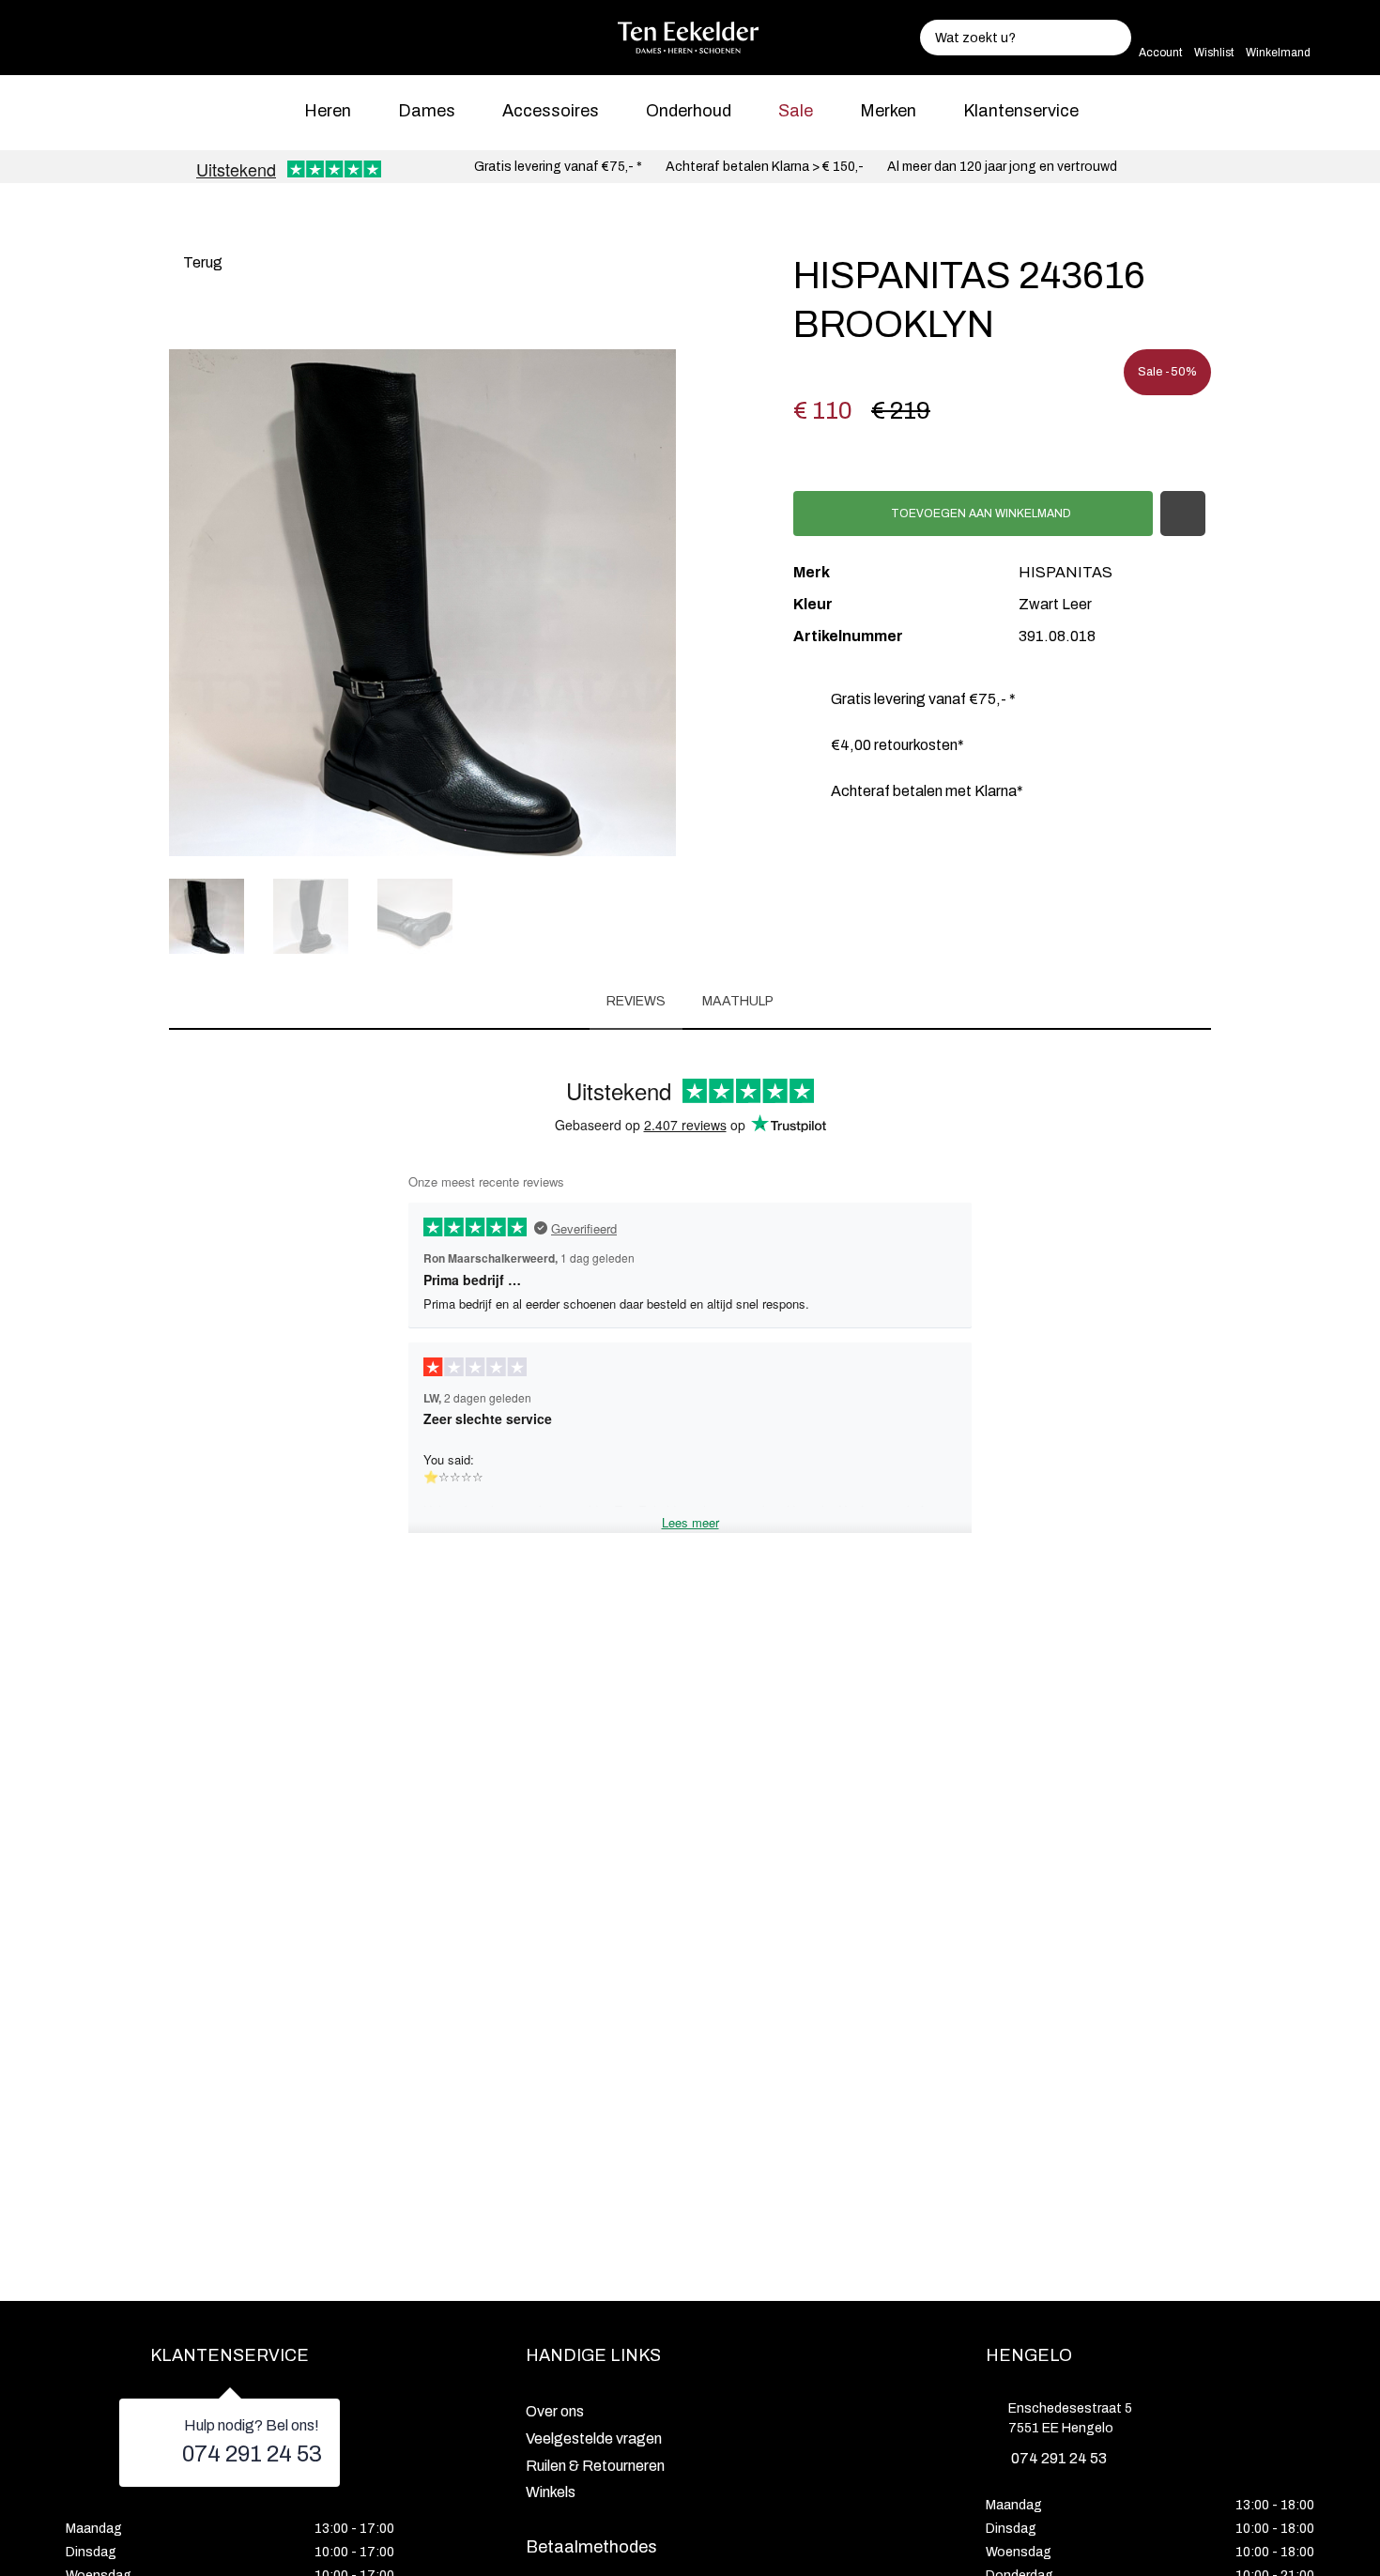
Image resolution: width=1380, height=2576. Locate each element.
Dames (427, 111)
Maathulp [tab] (738, 1001)
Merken (888, 111)
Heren (328, 111)
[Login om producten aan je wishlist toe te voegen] (1183, 514)
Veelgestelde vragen (594, 2438)
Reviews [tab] (636, 1001)
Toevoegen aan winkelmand (980, 514)
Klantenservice (1021, 111)
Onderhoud (689, 111)
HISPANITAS (1066, 572)
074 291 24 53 (252, 2454)
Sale (796, 111)
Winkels (551, 2492)
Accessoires (551, 111)
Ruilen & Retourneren (595, 2466)
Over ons (555, 2411)
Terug (201, 262)
